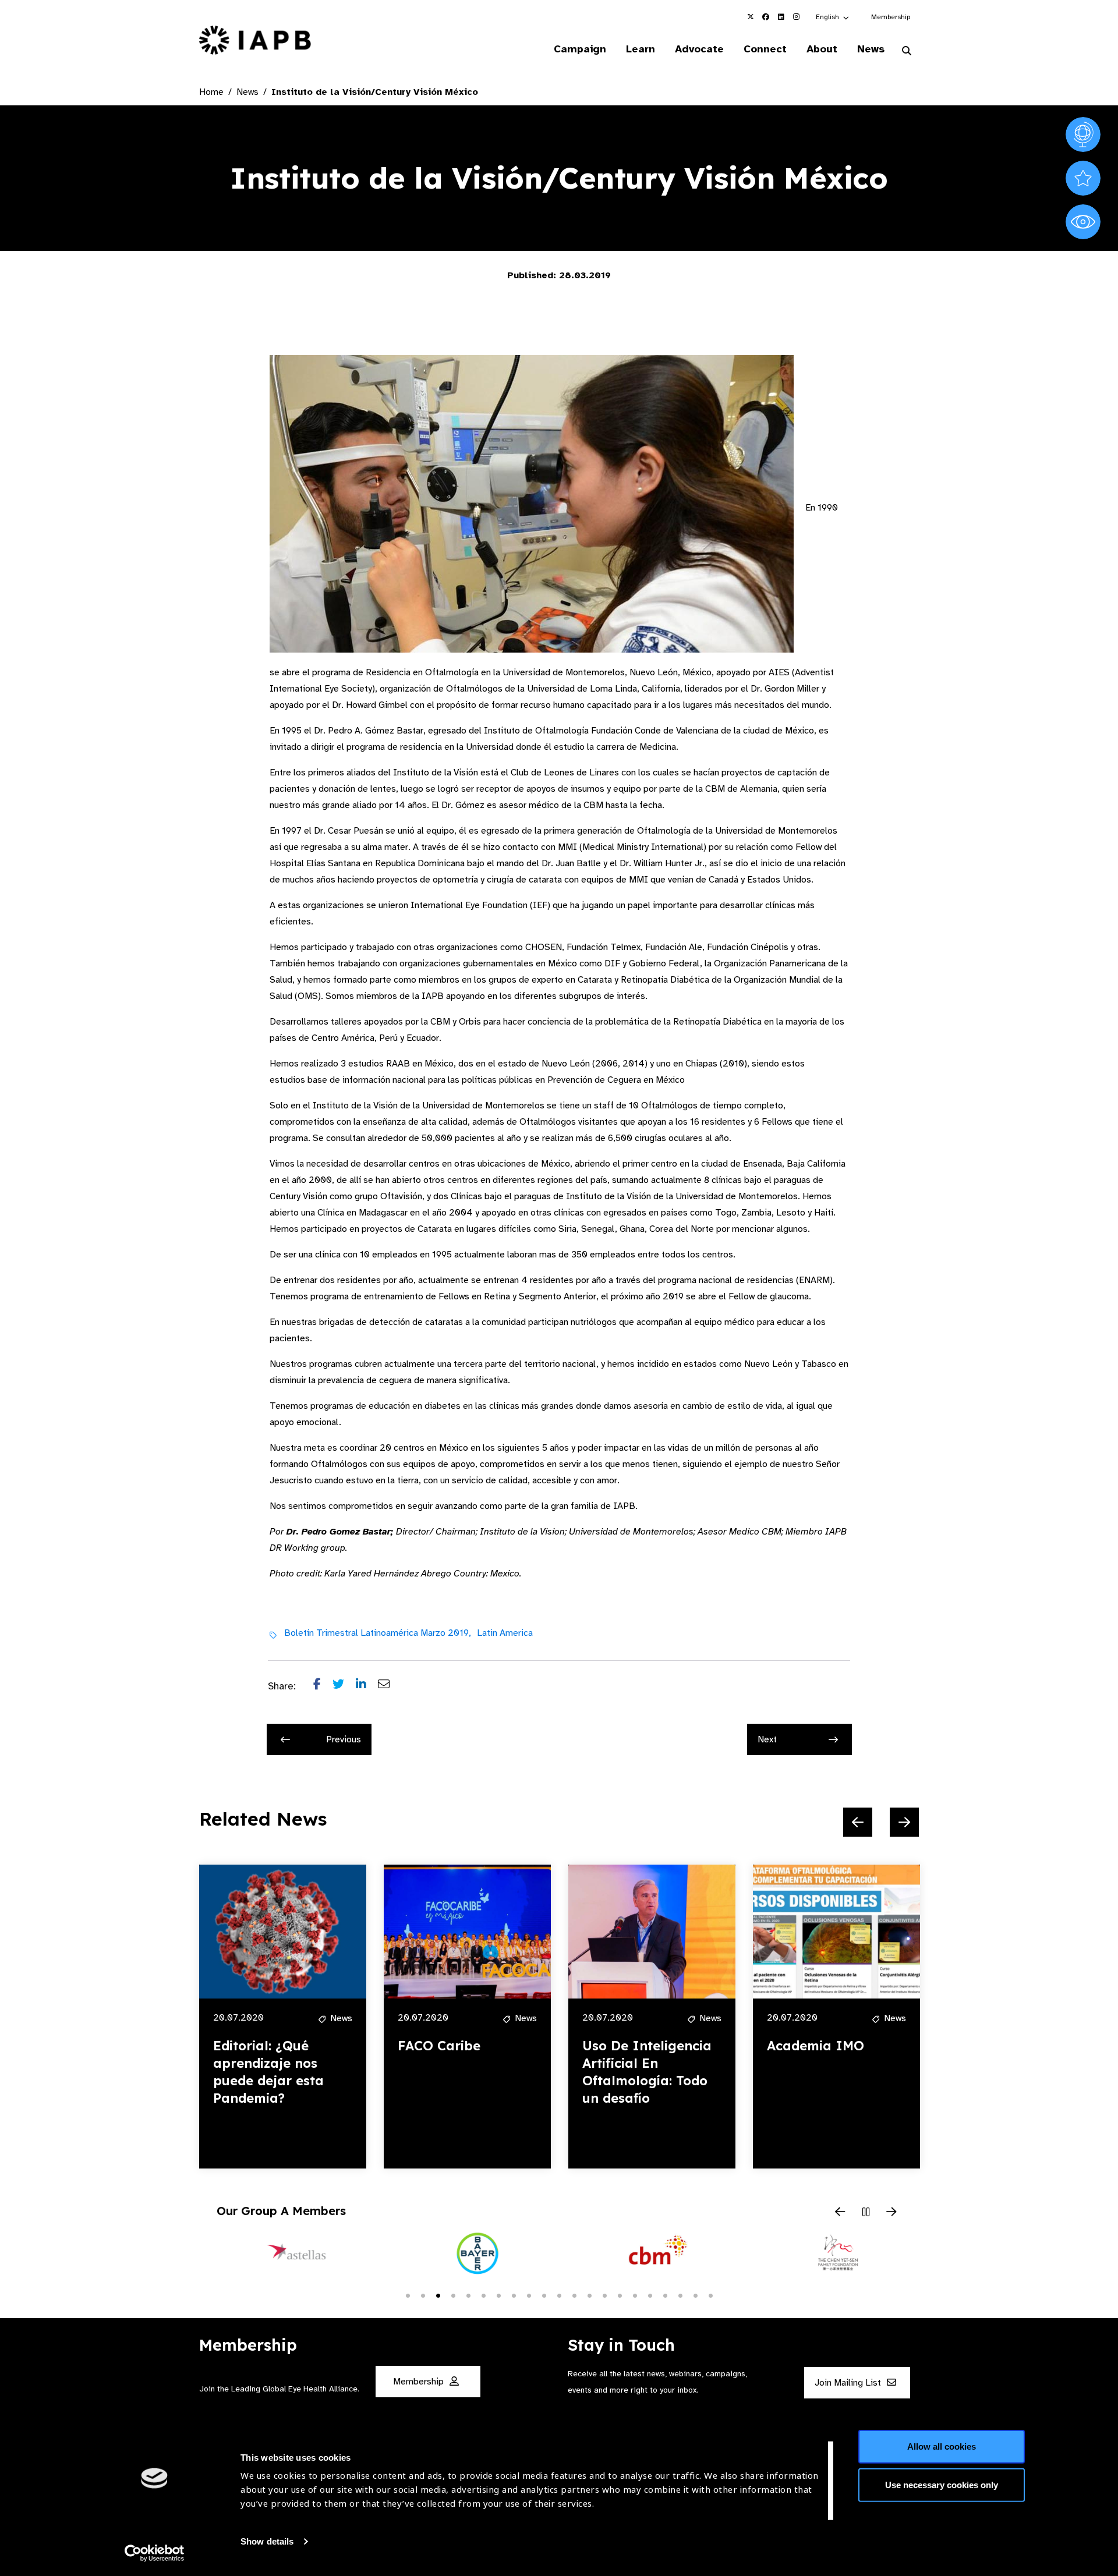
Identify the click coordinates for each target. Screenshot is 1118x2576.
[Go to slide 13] (589, 2295)
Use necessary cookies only (942, 2484)
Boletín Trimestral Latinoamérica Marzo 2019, (378, 1633)
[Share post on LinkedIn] (367, 1686)
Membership (891, 17)
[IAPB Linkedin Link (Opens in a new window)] (781, 17)
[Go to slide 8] (514, 2295)
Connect (765, 49)
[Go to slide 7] (498, 2295)
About (822, 49)
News (871, 49)
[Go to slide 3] (438, 2295)
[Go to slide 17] (650, 2295)
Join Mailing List (849, 2383)
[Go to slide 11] (559, 2295)
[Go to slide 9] (529, 2295)
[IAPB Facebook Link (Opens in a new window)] (766, 17)
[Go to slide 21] (710, 2295)
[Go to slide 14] (604, 2295)
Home (211, 92)
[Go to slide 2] (423, 2295)
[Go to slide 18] (665, 2295)
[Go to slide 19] (680, 2295)
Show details (267, 2541)
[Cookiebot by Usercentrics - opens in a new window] (155, 2553)
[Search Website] (907, 51)
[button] (833, 17)
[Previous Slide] (858, 1822)
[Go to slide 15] (620, 2295)
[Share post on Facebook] (323, 1686)
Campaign (580, 49)
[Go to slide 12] (574, 2295)
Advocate (699, 49)
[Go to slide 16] (635, 2295)
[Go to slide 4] (453, 2295)
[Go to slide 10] (544, 2295)
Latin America (505, 1633)
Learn (641, 49)
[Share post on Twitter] (344, 1686)
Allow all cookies (942, 2446)
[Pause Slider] (866, 2213)
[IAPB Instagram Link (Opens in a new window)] (796, 17)
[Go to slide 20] (695, 2295)
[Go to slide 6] (483, 2295)
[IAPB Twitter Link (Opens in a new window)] (751, 17)
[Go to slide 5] (468, 2295)
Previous (344, 1739)
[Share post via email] (390, 1686)
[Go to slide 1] (408, 2295)
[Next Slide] (904, 1822)
